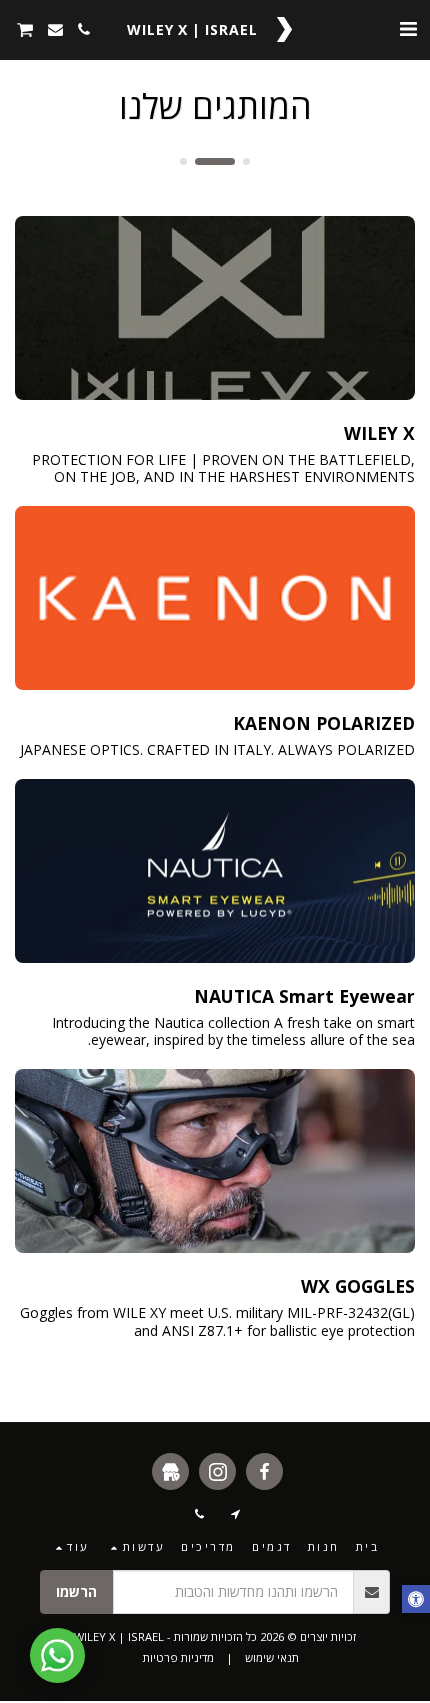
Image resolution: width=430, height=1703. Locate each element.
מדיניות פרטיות (178, 1657)
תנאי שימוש (272, 1657)
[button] (408, 28)
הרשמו (76, 1591)
